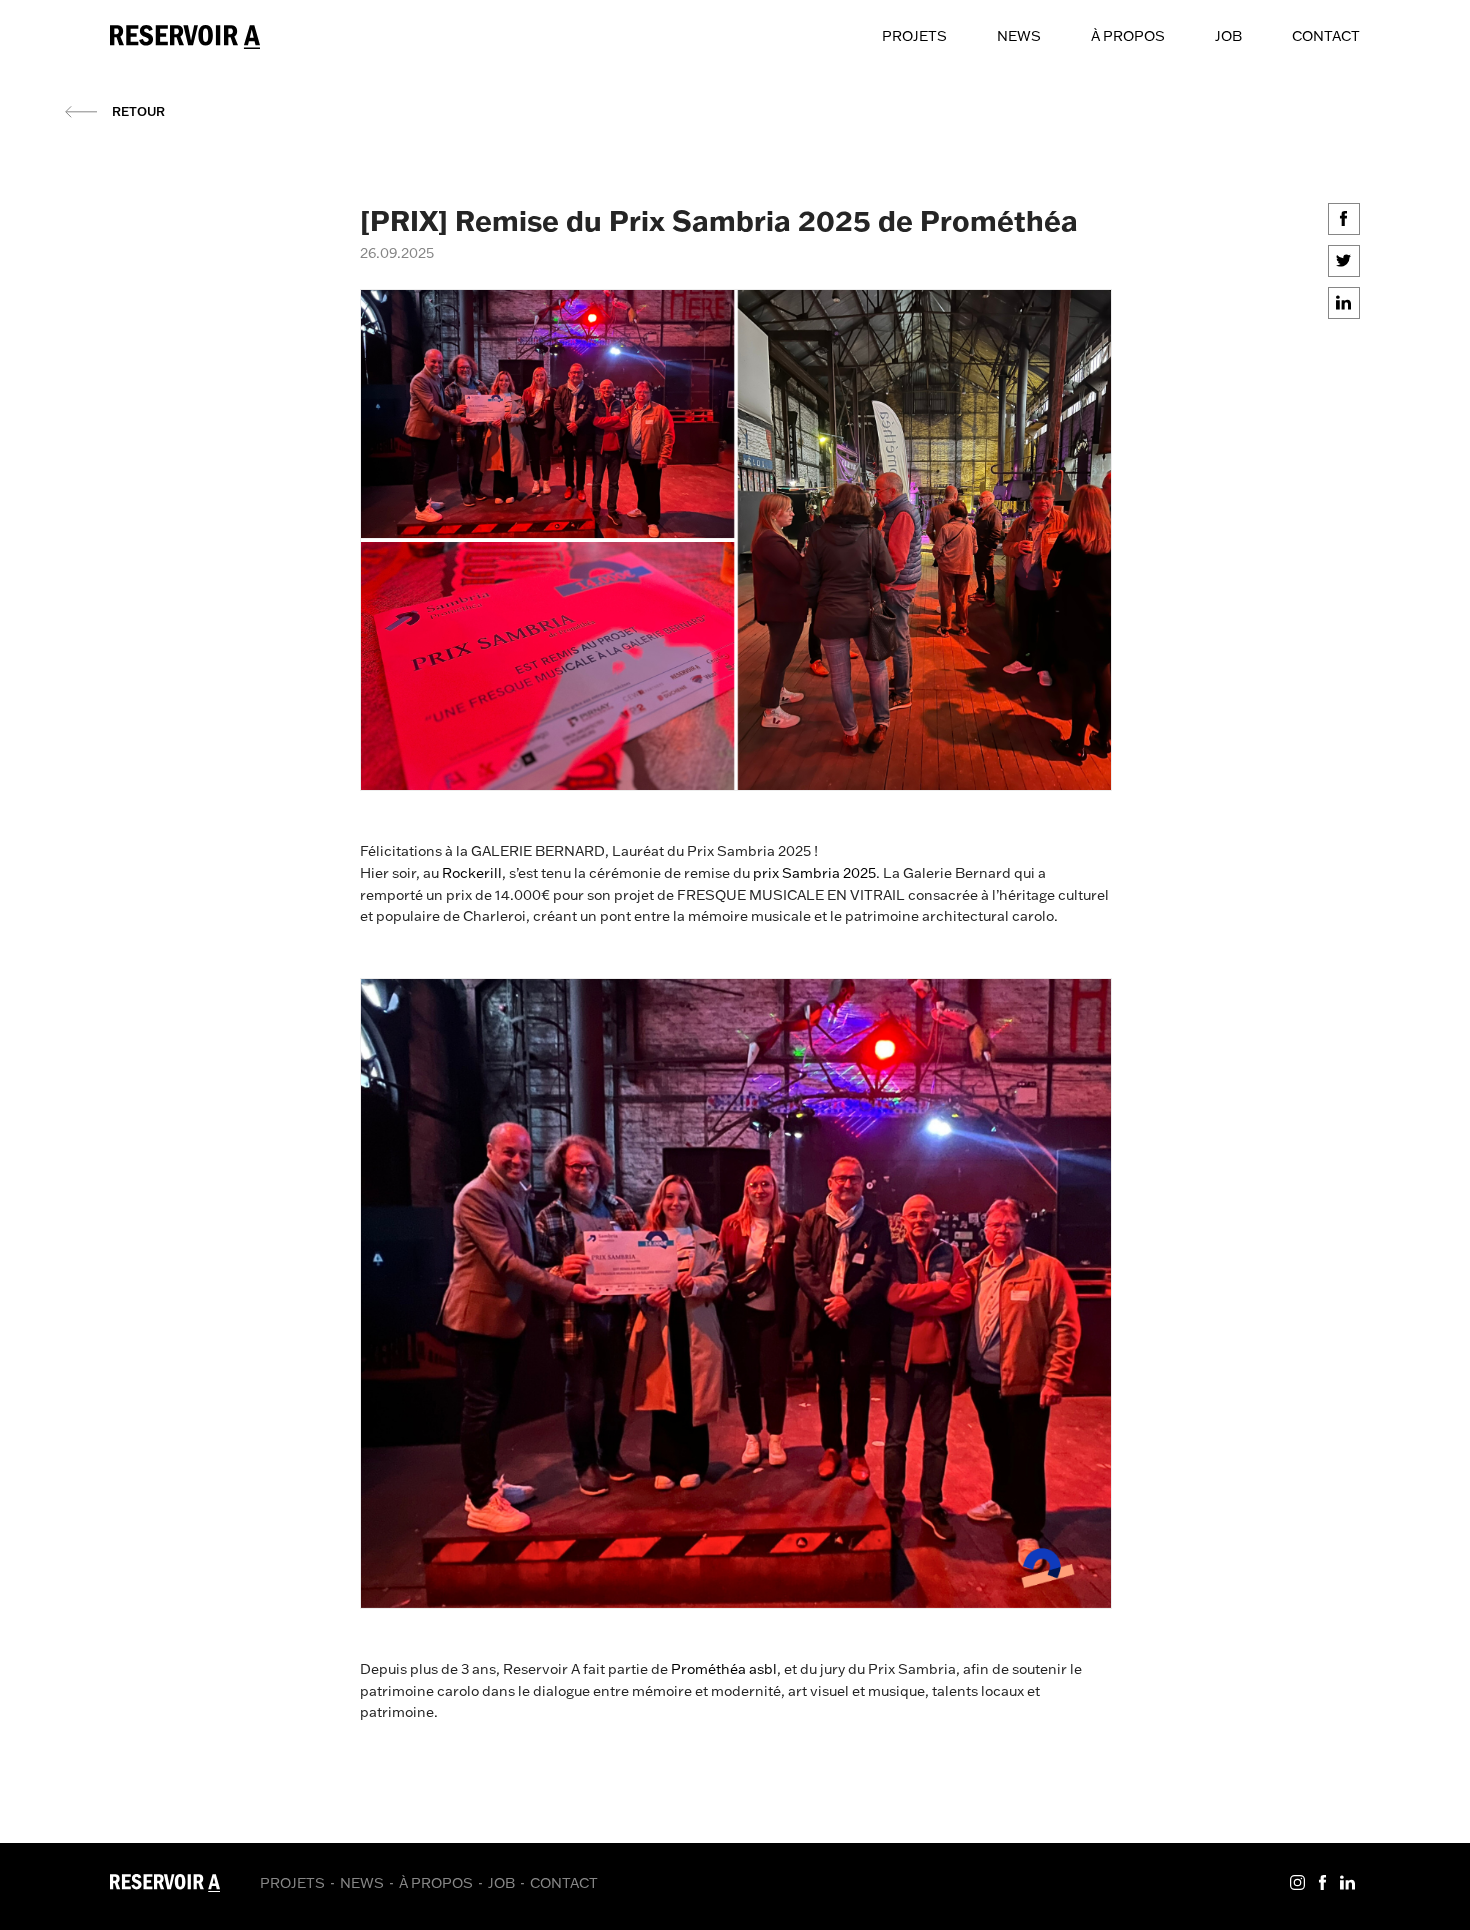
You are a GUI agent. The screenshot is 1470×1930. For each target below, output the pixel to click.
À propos (1128, 36)
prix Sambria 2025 (813, 873)
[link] (724, 1669)
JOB (1228, 36)
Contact (1326, 36)
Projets (914, 36)
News (1019, 36)
